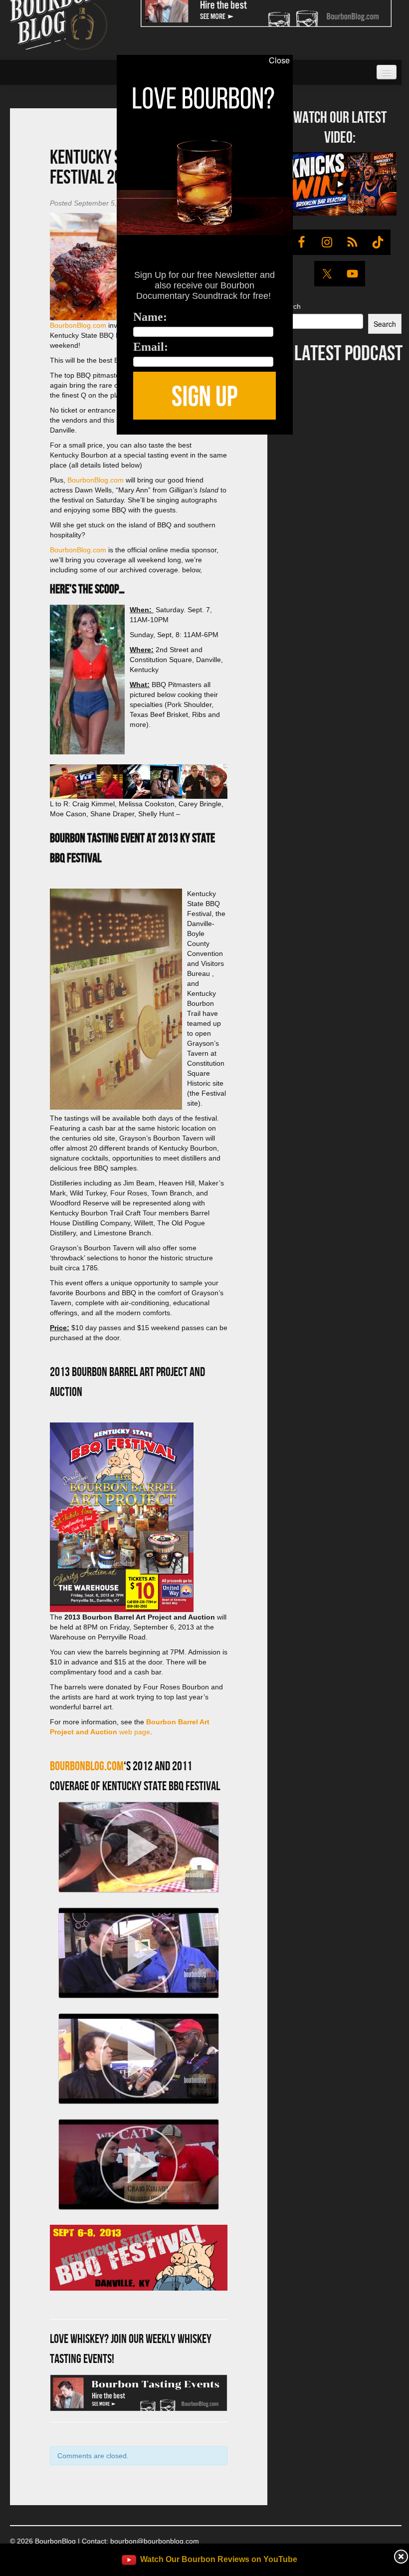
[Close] (14, 440)
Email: (151, 347)
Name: (150, 317)
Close (279, 60)
